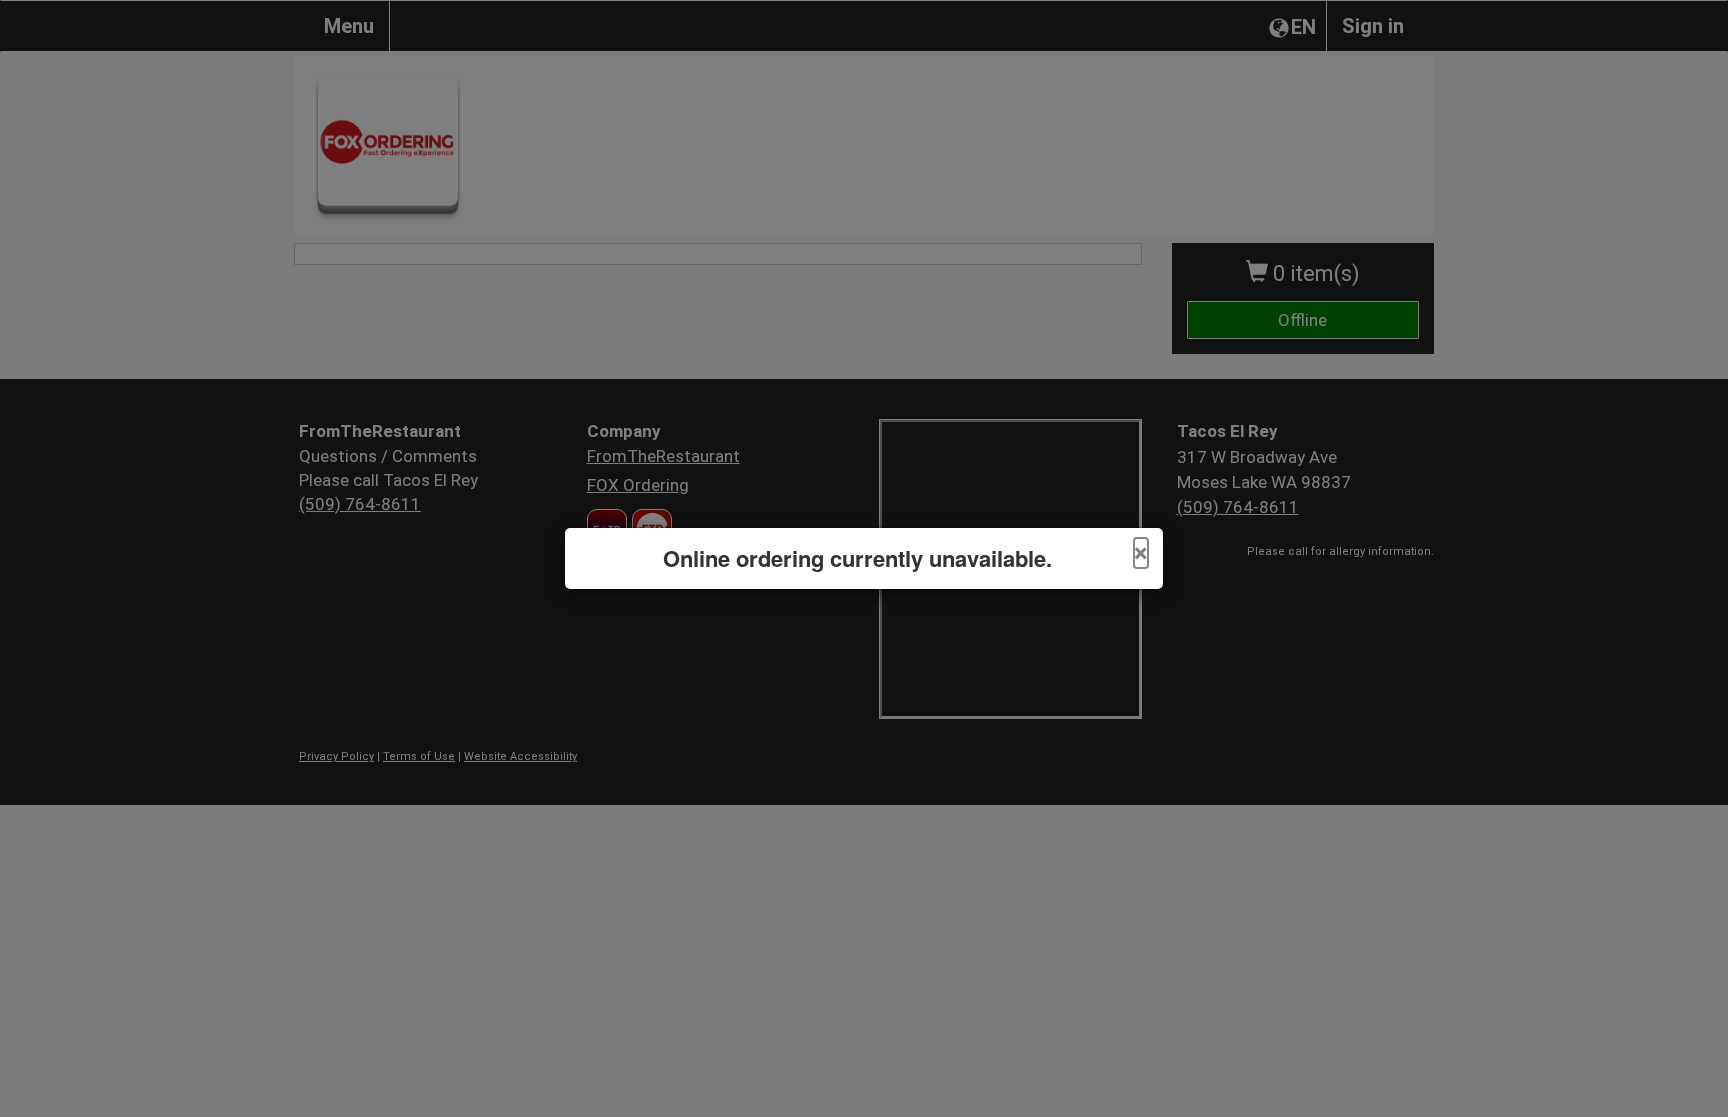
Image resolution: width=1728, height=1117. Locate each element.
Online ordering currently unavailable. (857, 558)
